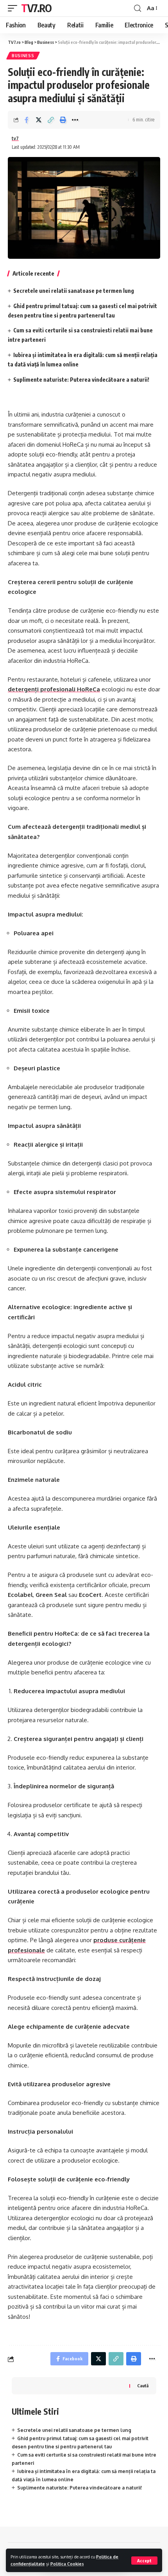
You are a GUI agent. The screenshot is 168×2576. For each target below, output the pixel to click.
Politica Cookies (67, 2564)
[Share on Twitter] (39, 120)
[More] (75, 120)
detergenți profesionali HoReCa (54, 689)
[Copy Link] (51, 120)
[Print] (63, 120)
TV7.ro (36, 8)
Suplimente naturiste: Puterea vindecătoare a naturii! (81, 380)
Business (23, 56)
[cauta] (138, 8)
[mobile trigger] (14, 8)
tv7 (15, 138)
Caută (143, 2386)
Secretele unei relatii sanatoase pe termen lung (74, 291)
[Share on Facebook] (27, 120)
